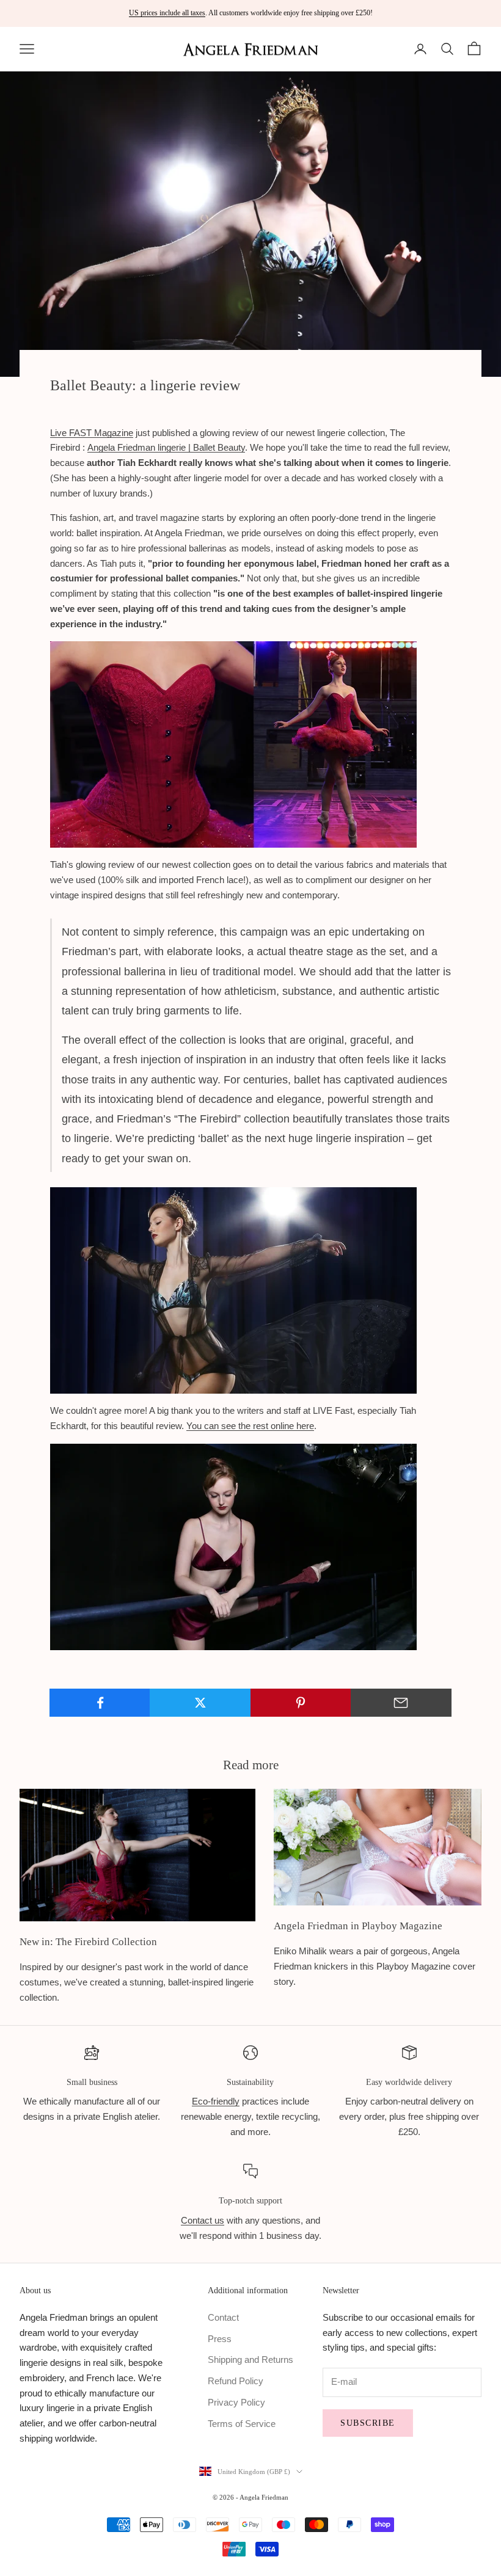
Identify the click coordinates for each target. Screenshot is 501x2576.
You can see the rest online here (250, 1426)
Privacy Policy (236, 2402)
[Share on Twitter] (200, 1703)
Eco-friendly (216, 2101)
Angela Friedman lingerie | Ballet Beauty (166, 447)
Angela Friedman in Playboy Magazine (358, 1926)
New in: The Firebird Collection (88, 1942)
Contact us (203, 2220)
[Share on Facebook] (100, 1703)
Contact (223, 2317)
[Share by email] (401, 1703)
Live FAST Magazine (92, 433)
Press (220, 2339)
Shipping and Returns (250, 2360)
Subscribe (368, 2423)
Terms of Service (242, 2424)
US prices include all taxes (167, 13)
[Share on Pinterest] (301, 1703)
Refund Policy (236, 2381)
